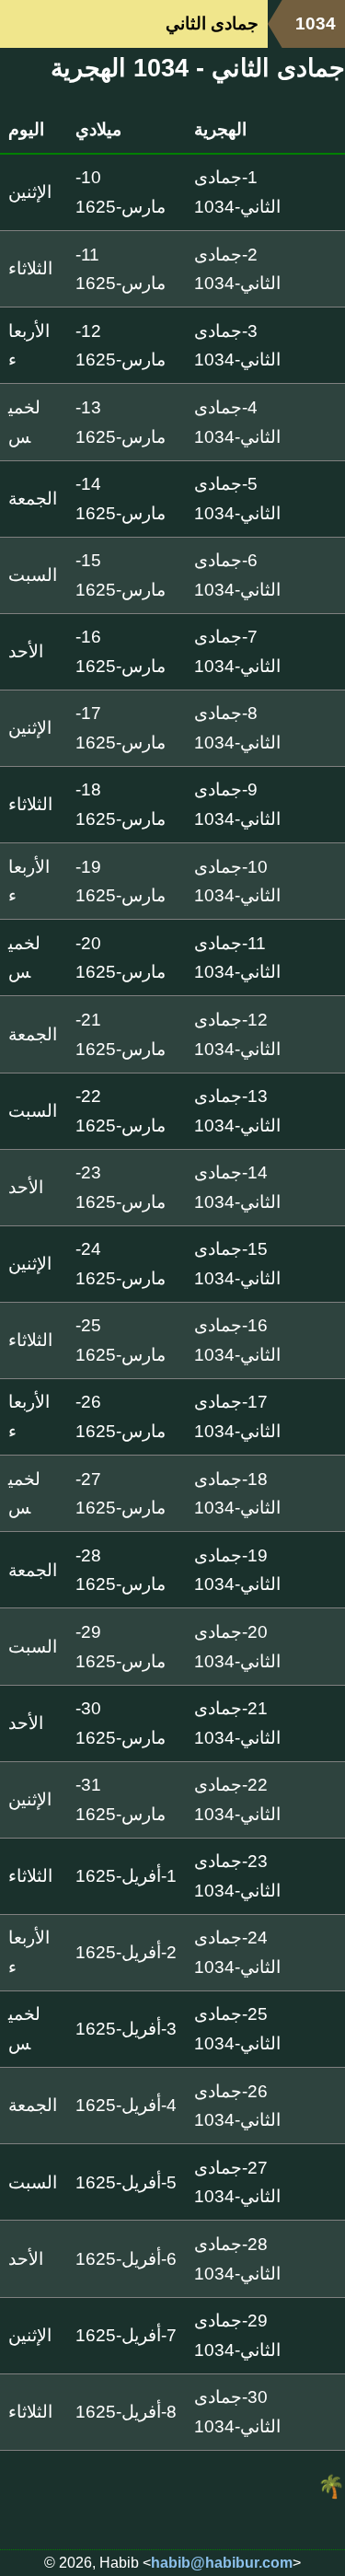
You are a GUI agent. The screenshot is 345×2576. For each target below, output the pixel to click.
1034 (316, 23)
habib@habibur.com (222, 2563)
